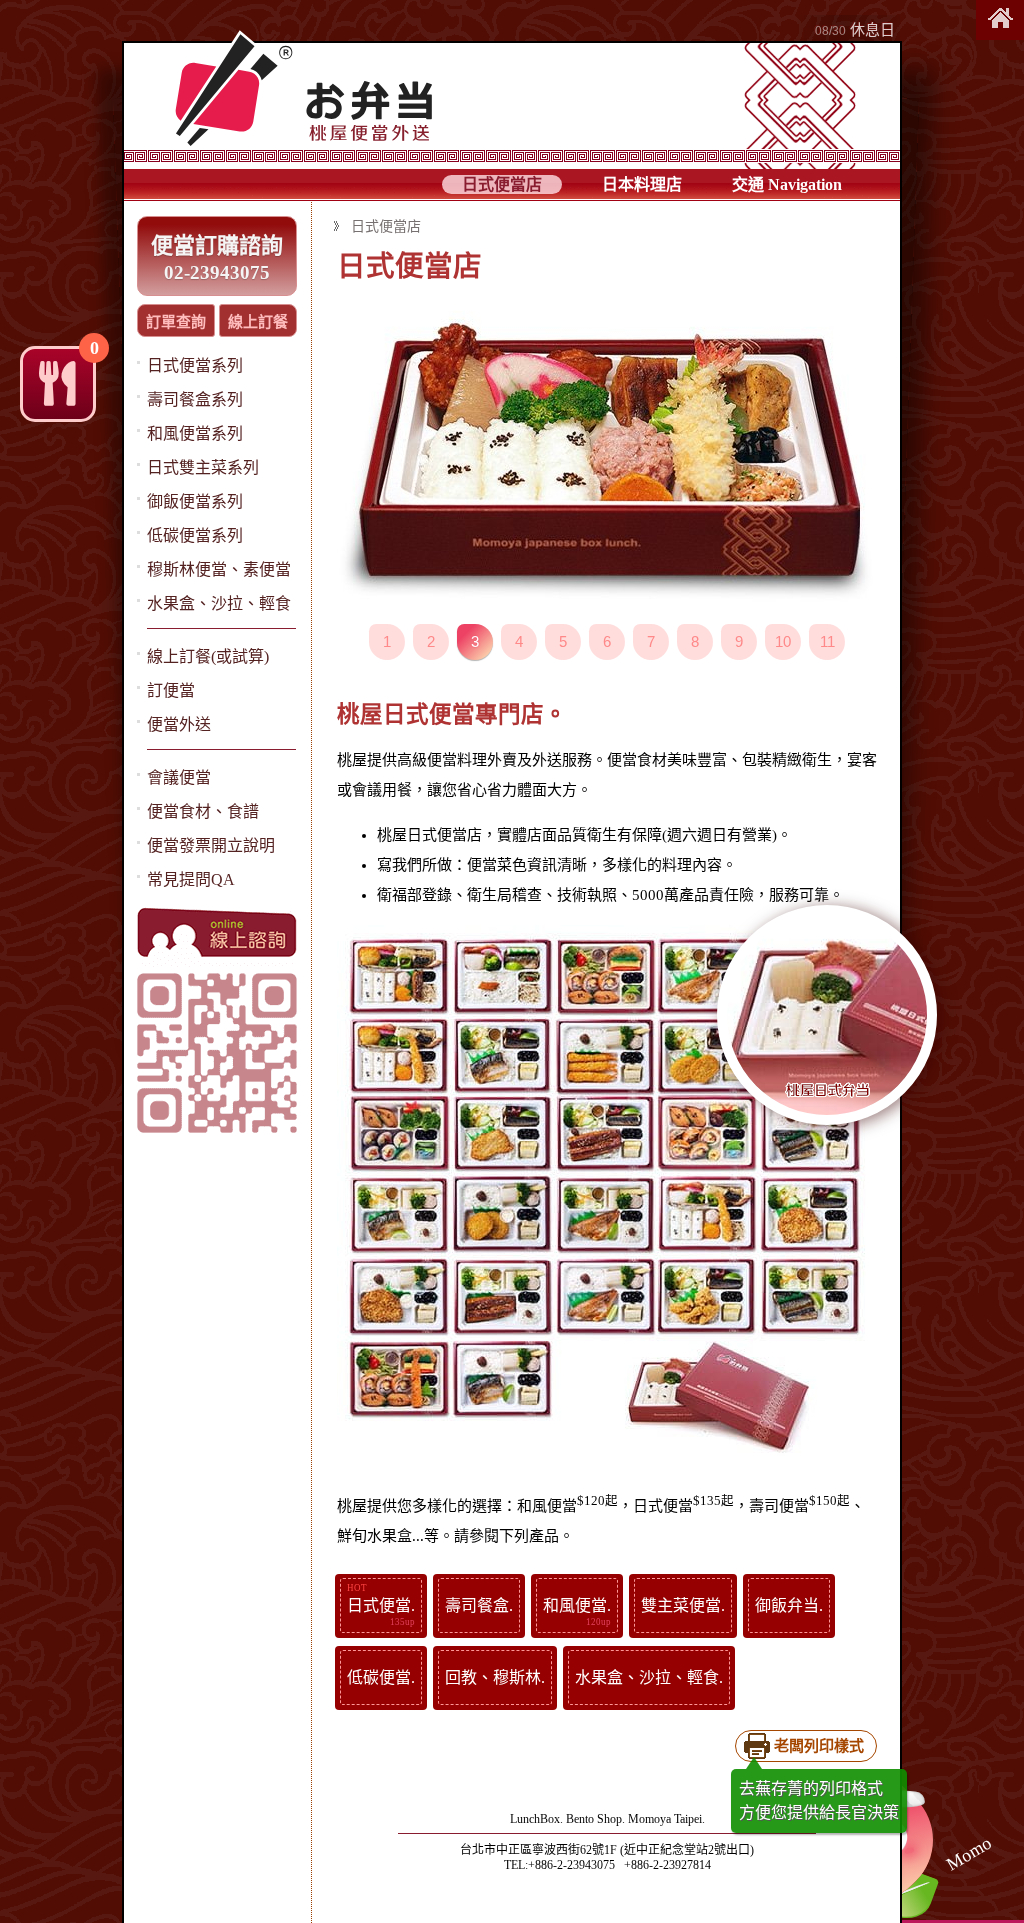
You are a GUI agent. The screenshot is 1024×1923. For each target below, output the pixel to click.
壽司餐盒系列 (195, 399)
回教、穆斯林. (495, 1677)
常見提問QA (191, 879)
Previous (458, 451)
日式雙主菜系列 (203, 467)
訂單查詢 (176, 322)
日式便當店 (502, 184)
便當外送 (179, 724)
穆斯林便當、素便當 (219, 569)
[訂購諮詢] (217, 933)
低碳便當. (381, 1677)
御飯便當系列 (195, 501)
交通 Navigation (787, 184)
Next (755, 451)
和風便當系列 (195, 433)
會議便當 (179, 777)
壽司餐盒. (479, 1605)
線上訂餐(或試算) (208, 656)
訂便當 (171, 690)
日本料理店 (642, 184)
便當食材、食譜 (203, 811)
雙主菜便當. (683, 1605)
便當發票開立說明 (211, 845)
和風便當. (577, 1605)
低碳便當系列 (195, 535)
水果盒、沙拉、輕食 (219, 603)
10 (783, 641)
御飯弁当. (789, 1605)
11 (827, 641)
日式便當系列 (195, 365)
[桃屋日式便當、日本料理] (1000, 20)
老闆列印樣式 (819, 1746)
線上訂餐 (258, 322)
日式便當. (381, 1605)
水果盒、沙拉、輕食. (649, 1677)
